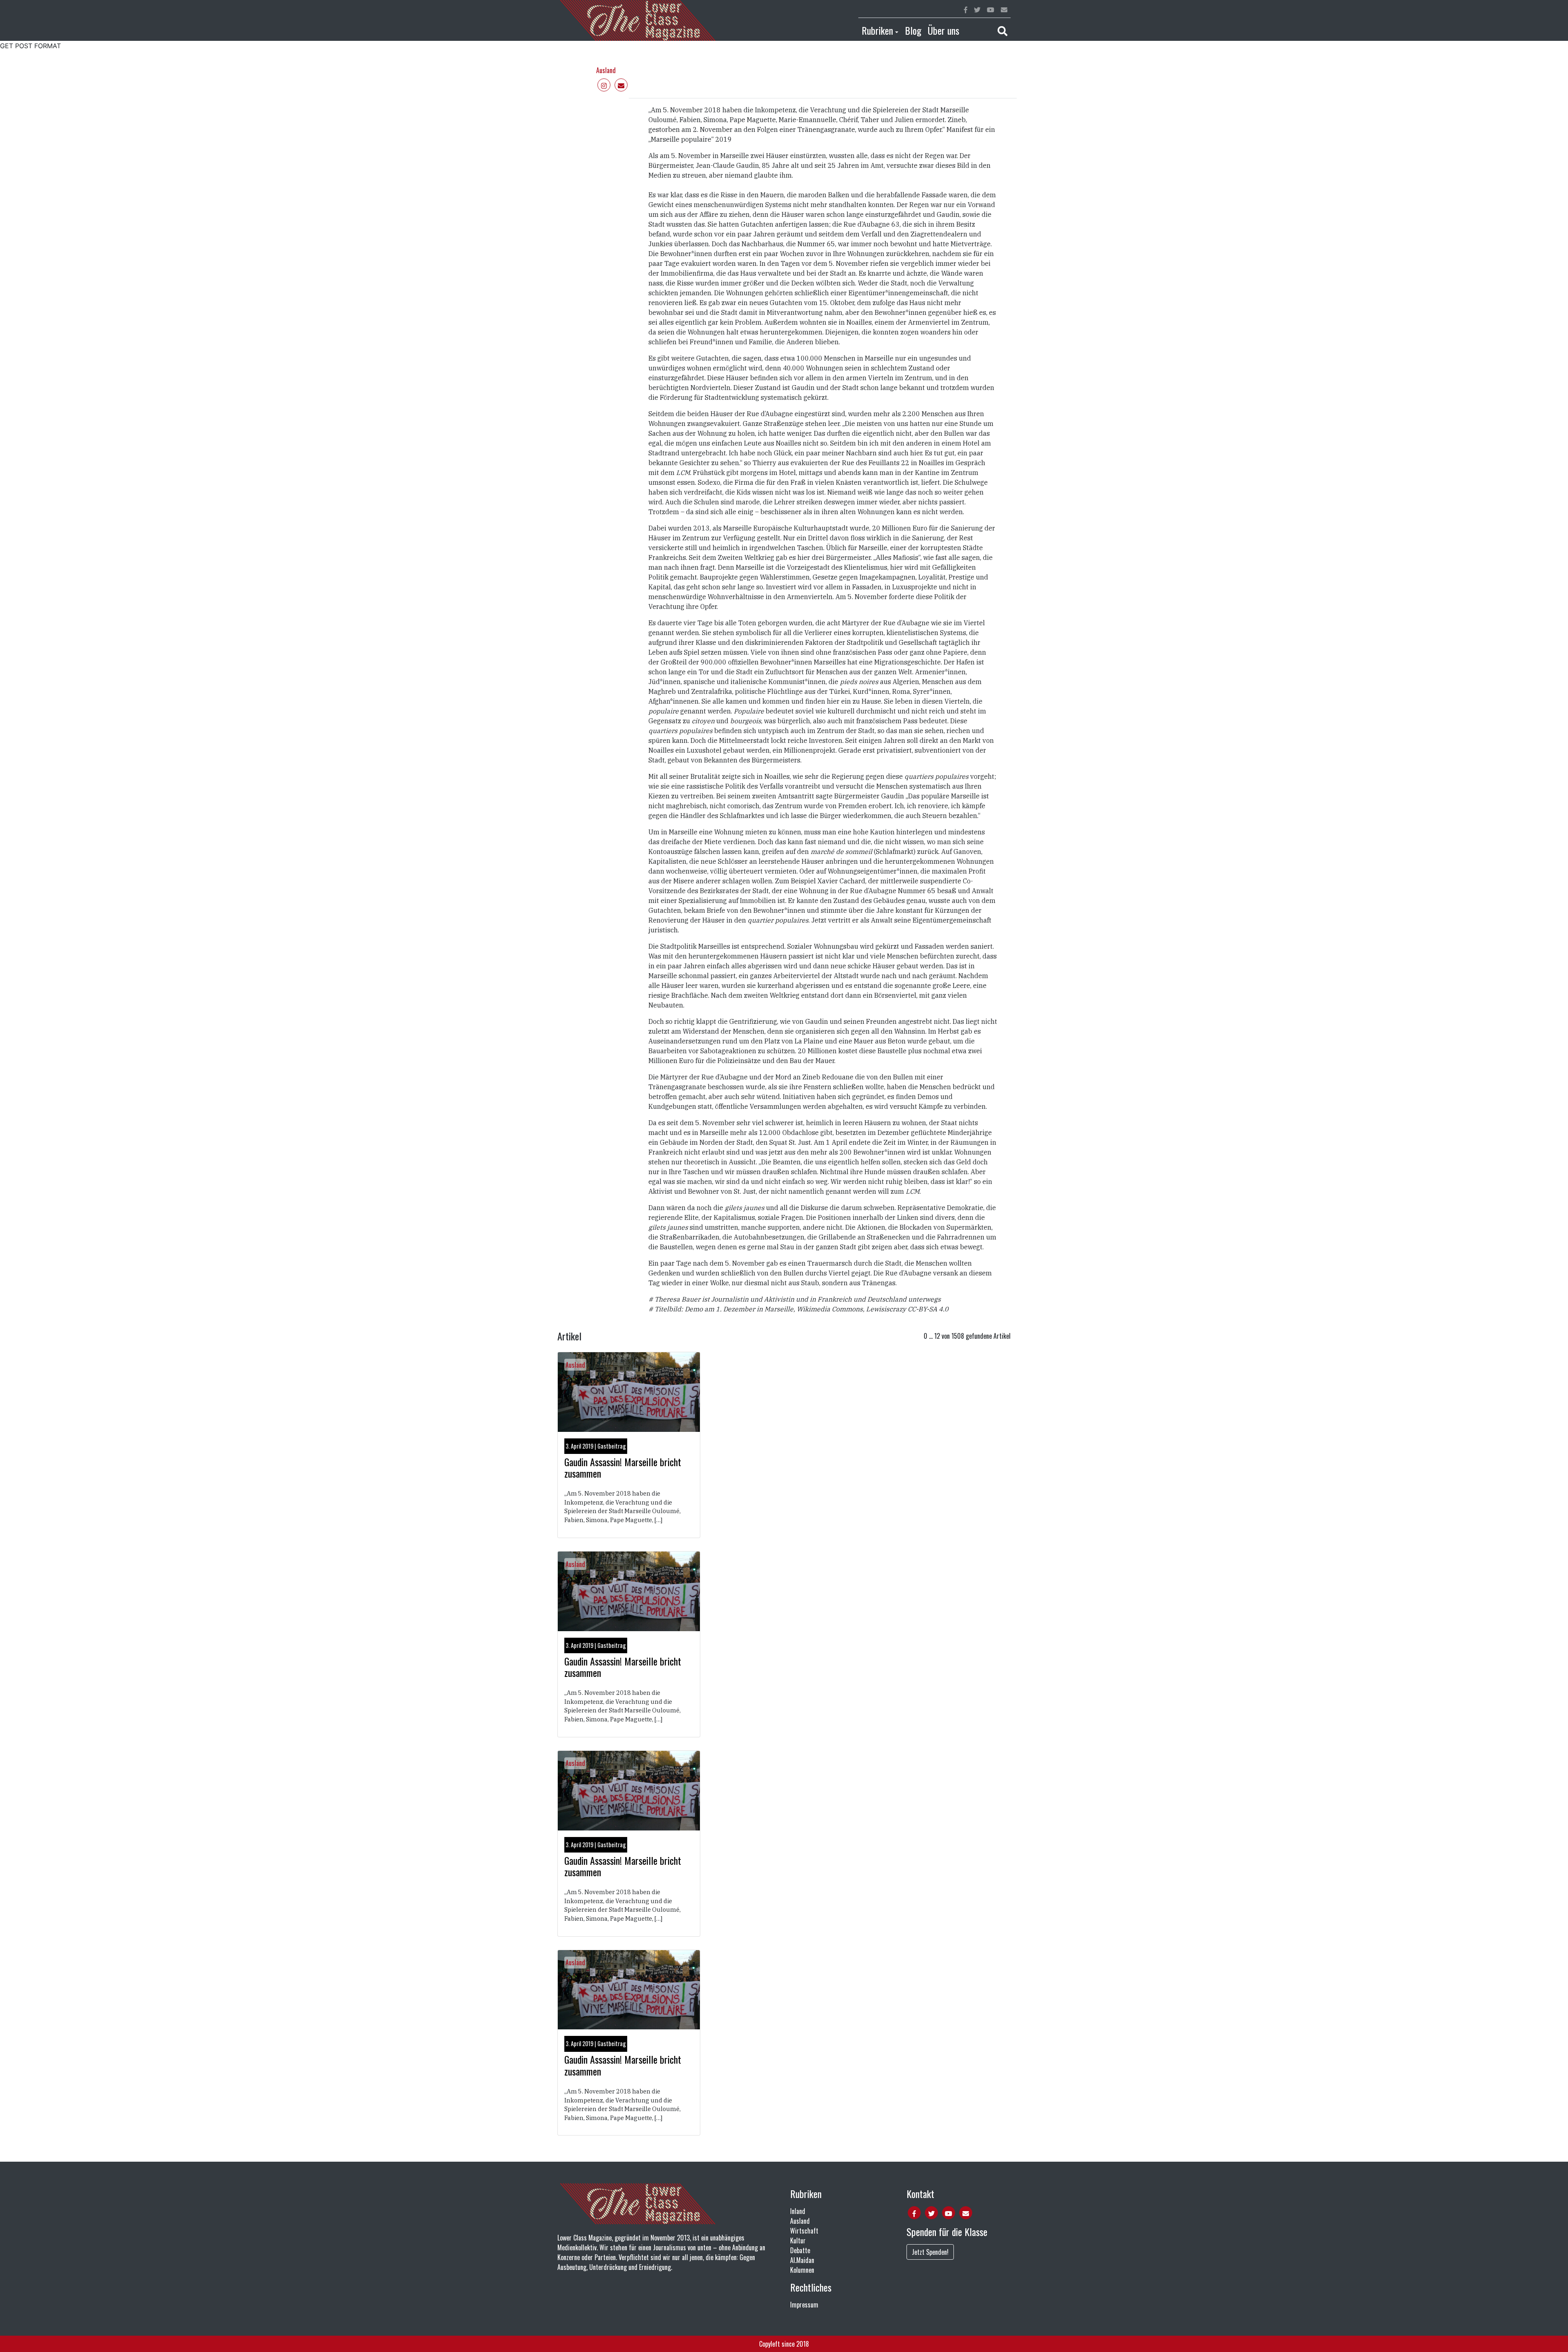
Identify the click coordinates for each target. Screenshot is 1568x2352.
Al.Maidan (802, 2260)
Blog (913, 30)
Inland (798, 2211)
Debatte (800, 2250)
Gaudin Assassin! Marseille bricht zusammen (623, 1468)
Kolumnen (802, 2270)
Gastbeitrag (612, 1446)
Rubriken (877, 30)
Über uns (943, 30)
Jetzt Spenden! (930, 2252)
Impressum (804, 2305)
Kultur (798, 2241)
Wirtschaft (804, 2231)
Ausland (606, 70)
